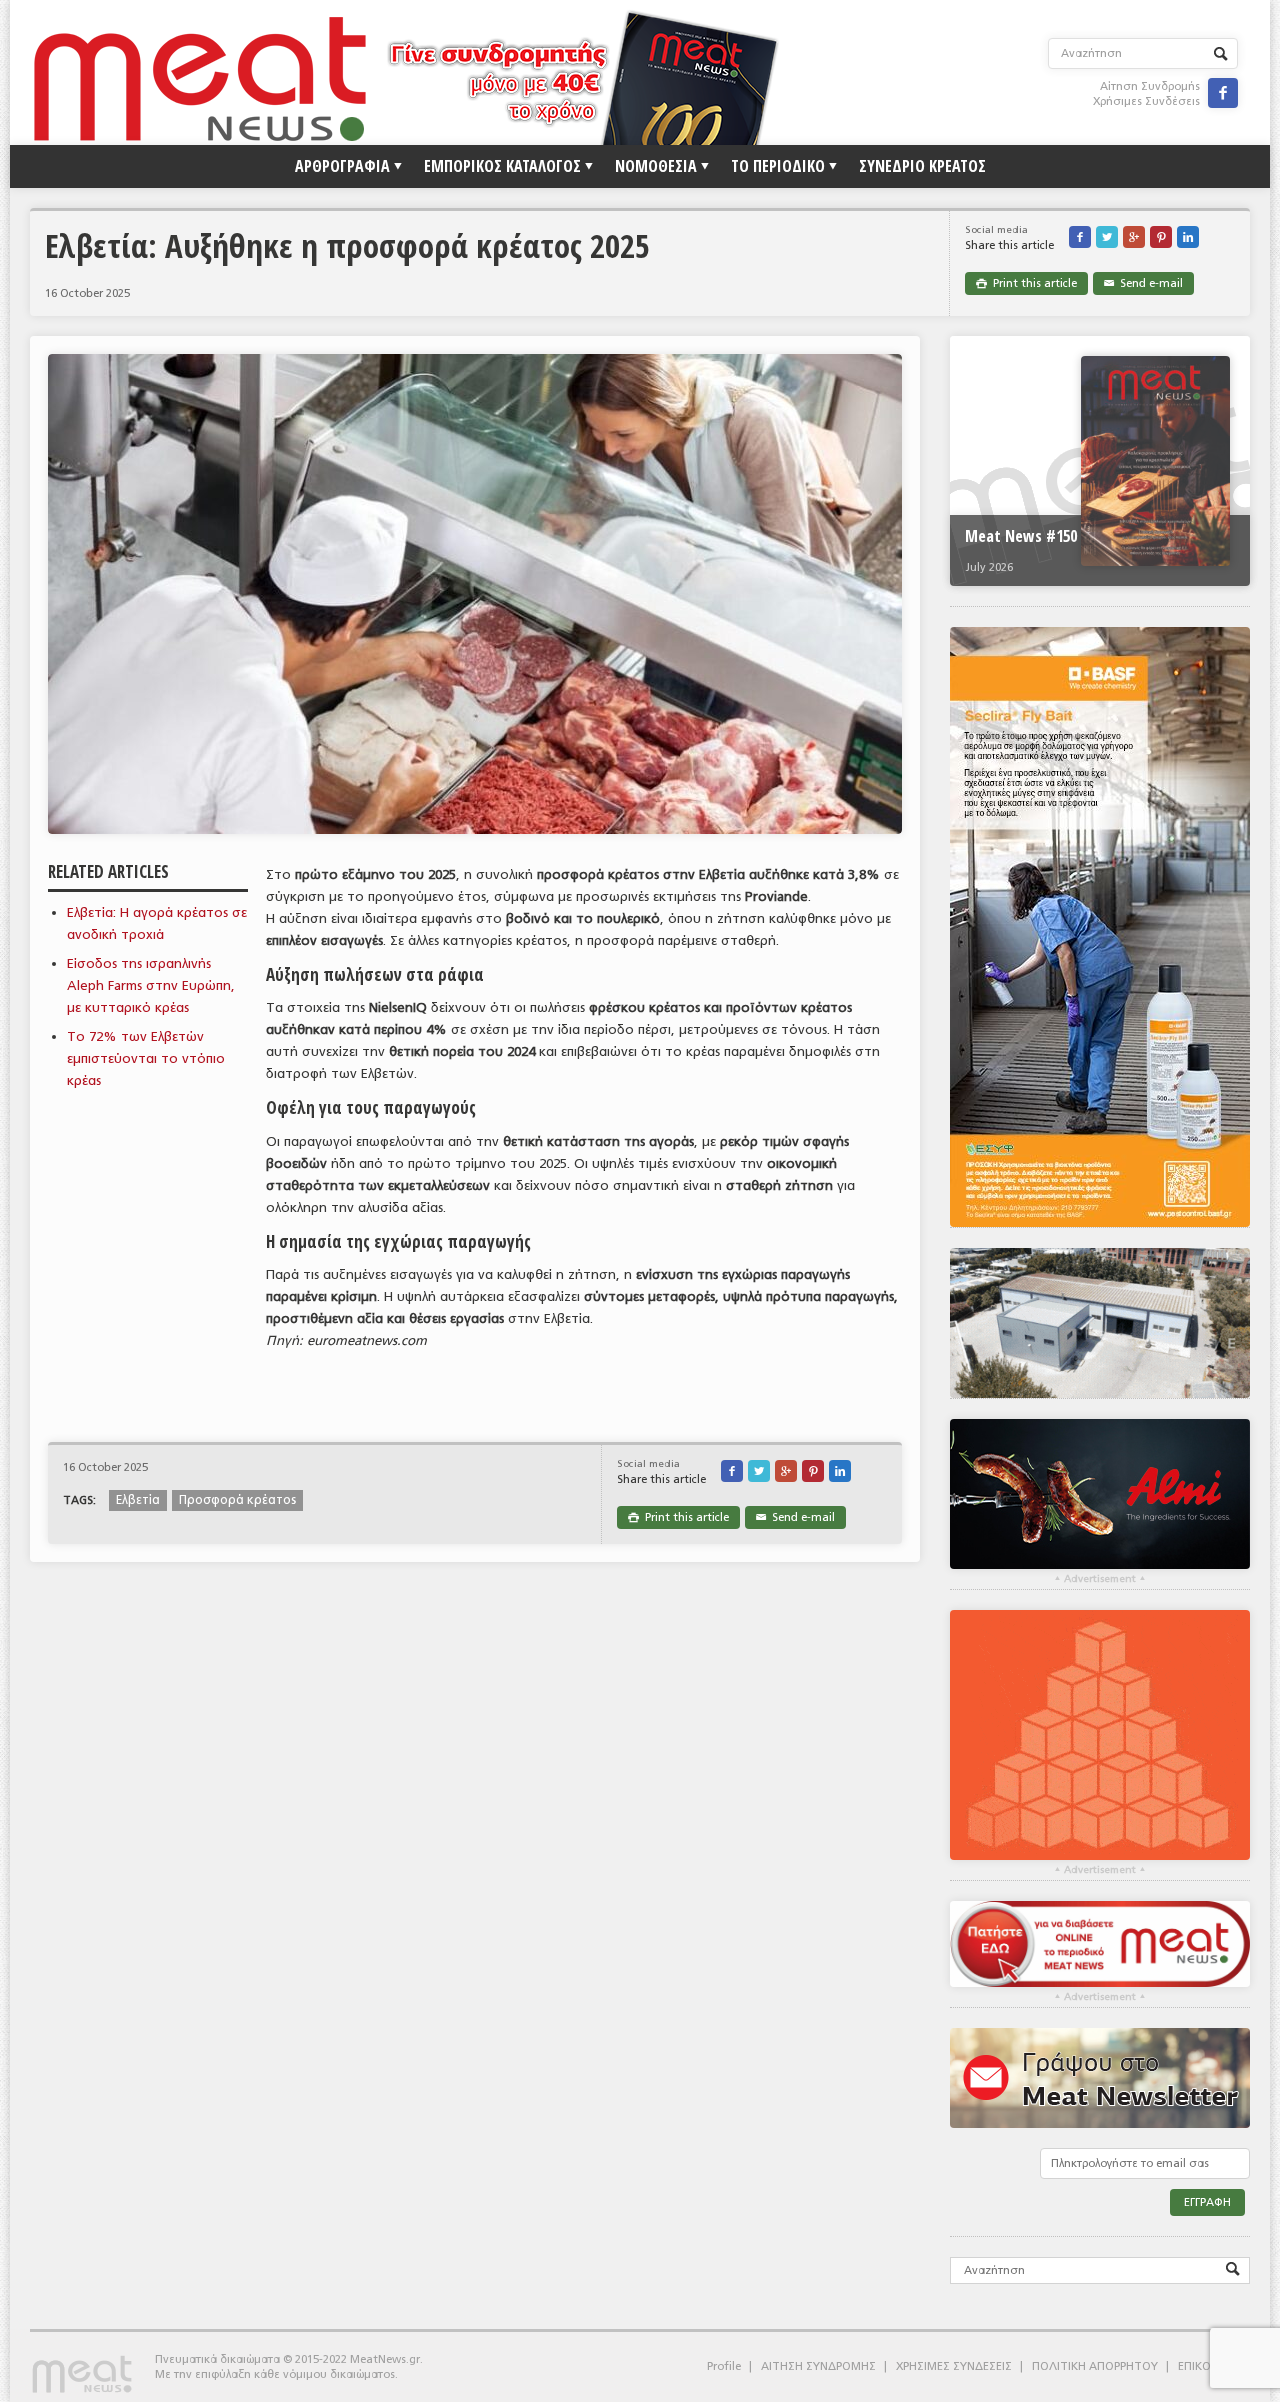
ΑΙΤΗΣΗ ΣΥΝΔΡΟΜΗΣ (818, 2366)
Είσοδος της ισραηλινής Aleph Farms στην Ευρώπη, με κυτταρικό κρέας (151, 985)
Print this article (1026, 283)
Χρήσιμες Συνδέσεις (1146, 101)
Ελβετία (138, 1500)
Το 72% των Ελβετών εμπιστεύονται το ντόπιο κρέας (146, 1058)
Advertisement (1100, 1579)
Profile (724, 2366)
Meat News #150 (1021, 536)
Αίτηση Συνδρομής (1150, 86)
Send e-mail (1143, 283)
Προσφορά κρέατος (237, 1500)
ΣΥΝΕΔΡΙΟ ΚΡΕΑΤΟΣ (922, 166)
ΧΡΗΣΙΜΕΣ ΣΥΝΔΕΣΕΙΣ (954, 2366)
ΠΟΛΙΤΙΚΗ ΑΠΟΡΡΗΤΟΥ (1095, 2366)
